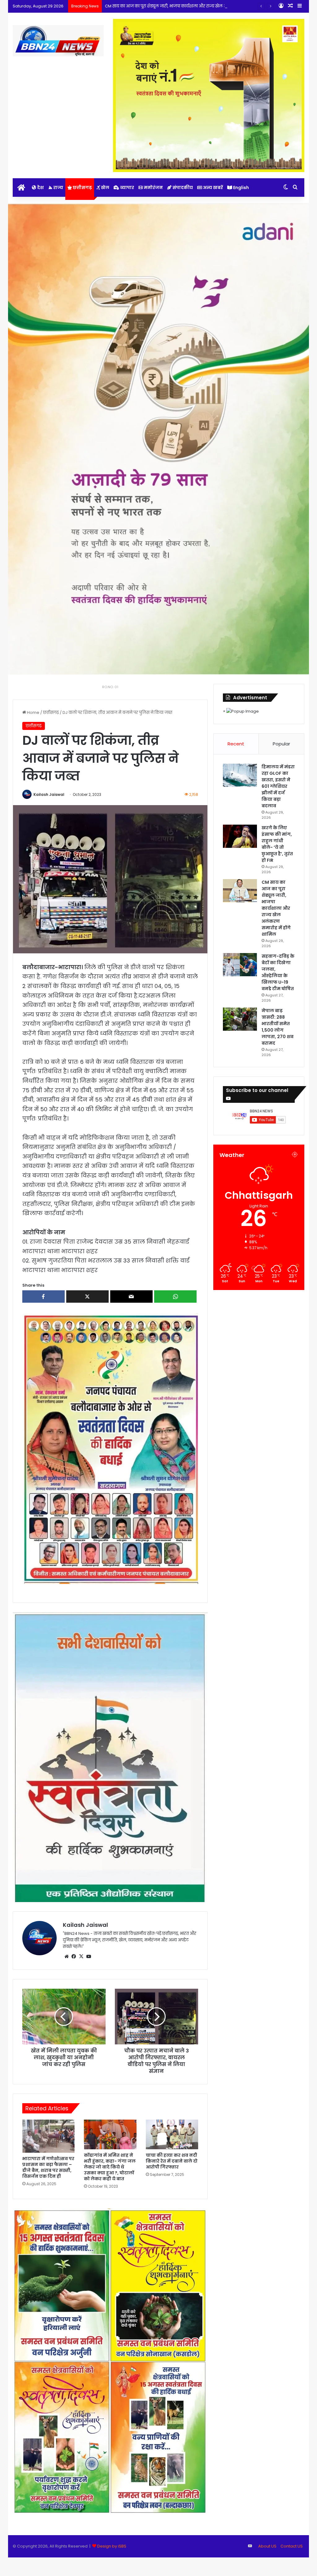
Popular (281, 744)
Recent (236, 744)
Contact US (292, 2546)
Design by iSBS (112, 2546)
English (241, 188)
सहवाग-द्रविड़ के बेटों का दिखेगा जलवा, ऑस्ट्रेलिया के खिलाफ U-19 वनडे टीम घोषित (278, 972)
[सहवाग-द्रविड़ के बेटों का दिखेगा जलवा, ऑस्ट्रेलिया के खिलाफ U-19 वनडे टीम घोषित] (240, 965)
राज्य (58, 188)
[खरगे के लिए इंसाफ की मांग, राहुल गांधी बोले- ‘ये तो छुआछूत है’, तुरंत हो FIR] (240, 836)
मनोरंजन (153, 188)
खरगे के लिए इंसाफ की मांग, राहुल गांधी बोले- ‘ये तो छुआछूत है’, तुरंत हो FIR (277, 844)
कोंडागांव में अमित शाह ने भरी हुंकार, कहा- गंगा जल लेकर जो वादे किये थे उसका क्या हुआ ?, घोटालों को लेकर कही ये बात (110, 2167)
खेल (105, 188)
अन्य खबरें (213, 188)
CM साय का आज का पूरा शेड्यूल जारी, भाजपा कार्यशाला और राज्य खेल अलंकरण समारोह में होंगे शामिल (276, 908)
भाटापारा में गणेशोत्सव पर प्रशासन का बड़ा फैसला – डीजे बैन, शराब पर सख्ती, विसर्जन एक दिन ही (48, 2167)
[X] (81, 1957)
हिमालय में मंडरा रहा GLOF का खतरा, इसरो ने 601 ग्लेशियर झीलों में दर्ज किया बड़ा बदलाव (278, 786)
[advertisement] (110, 1448)
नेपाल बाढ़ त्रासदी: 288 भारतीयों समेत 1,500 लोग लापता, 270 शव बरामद (278, 1027)
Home (33, 712)
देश (40, 188)
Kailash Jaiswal (49, 794)
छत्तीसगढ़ (82, 188)
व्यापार (127, 188)
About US (267, 2546)
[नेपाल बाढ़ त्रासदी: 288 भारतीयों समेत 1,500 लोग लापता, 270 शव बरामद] (240, 1019)
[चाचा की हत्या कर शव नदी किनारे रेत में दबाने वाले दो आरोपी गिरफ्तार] (172, 2134)
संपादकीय (182, 188)
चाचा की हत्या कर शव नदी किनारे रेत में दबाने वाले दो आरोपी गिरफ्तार (172, 2161)
